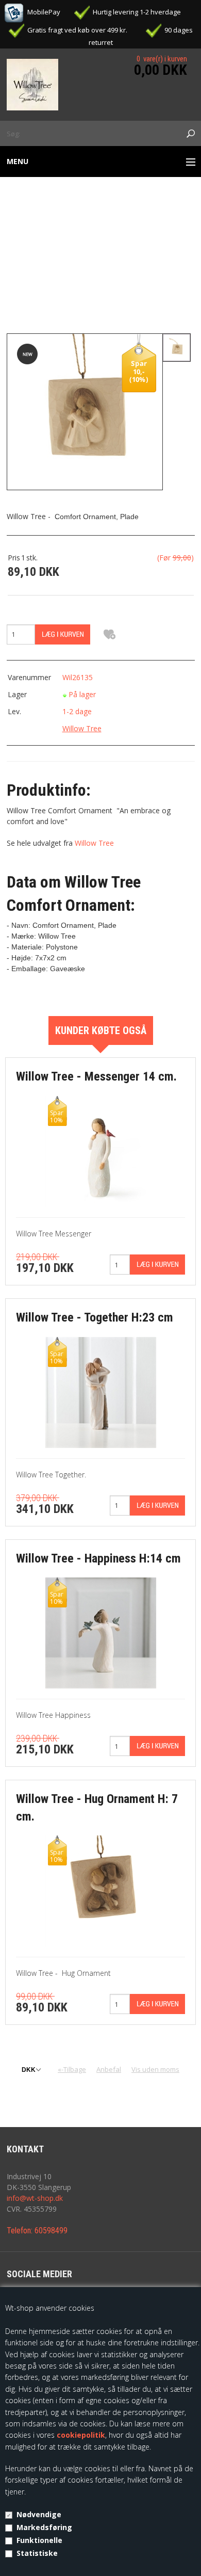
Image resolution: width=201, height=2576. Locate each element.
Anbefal (109, 2069)
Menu (18, 161)
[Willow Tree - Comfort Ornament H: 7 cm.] (85, 411)
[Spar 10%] (101, 1150)
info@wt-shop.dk (35, 2198)
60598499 (51, 2231)
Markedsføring (44, 2527)
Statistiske (37, 2553)
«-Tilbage (72, 2069)
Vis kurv (168, 51)
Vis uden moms (155, 2069)
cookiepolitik (81, 2435)
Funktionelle (39, 2540)
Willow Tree (82, 728)
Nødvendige (39, 2514)
